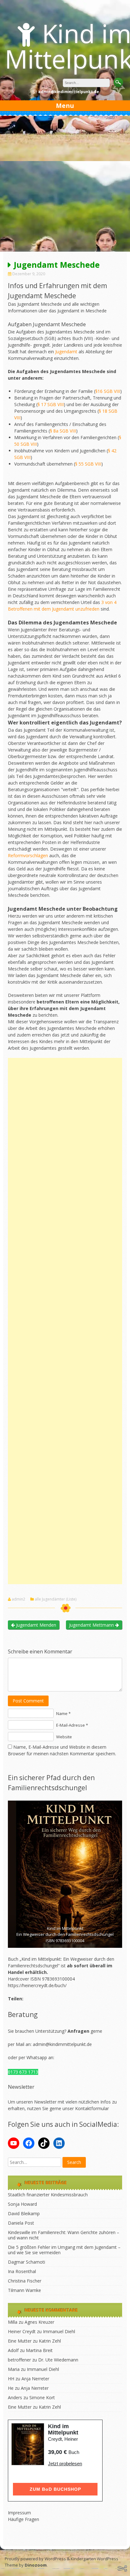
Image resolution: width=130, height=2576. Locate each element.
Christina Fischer (25, 2281)
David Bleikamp (24, 2213)
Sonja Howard (22, 2204)
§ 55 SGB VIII (88, 464)
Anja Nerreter (35, 2379)
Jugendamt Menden (35, 1625)
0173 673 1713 (23, 2072)
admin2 (18, 1599)
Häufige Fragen (24, 2519)
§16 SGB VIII (108, 391)
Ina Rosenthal (22, 2271)
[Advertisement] (65, 184)
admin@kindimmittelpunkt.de (62, 2044)
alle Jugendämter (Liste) (56, 1599)
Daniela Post (21, 2223)
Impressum (19, 2513)
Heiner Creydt (22, 2331)
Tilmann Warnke (24, 2290)
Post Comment (28, 1701)
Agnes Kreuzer (39, 2322)
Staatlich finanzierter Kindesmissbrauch (48, 2195)
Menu (65, 106)
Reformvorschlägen (28, 855)
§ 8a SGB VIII (63, 431)
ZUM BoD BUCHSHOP (55, 2489)
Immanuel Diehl (59, 2331)
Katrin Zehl (50, 2341)
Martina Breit (39, 2350)
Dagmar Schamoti (27, 2262)
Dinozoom (36, 2565)
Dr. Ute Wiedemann (58, 2360)
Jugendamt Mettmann (92, 1625)
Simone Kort (42, 2397)
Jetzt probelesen (65, 2464)
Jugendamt (66, 352)
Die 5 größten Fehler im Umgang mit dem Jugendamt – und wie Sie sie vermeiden (64, 2250)
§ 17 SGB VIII (51, 404)
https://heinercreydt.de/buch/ (37, 1985)
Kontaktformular (92, 2108)
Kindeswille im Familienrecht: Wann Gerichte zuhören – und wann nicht (64, 2235)
